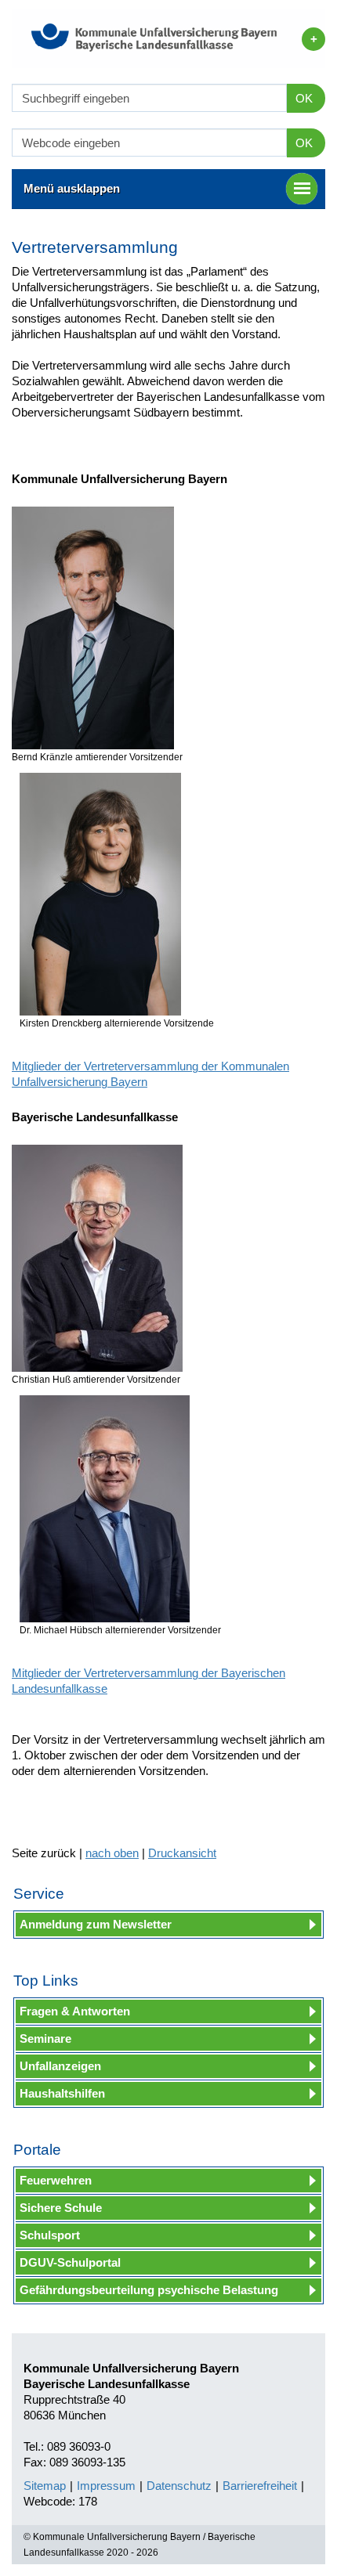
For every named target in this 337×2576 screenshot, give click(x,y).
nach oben (112, 1853)
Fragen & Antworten (75, 2011)
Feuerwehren (56, 2180)
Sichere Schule (61, 2208)
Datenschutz (179, 2486)
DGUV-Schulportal (70, 2262)
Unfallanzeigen (60, 2066)
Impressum (106, 2486)
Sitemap (45, 2486)
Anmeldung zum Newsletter (96, 1924)
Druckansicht (182, 1853)
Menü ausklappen (72, 188)
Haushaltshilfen (62, 2093)
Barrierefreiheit (260, 2486)
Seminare (45, 2038)
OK (304, 98)
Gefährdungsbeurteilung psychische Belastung (149, 2290)
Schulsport (50, 2235)
